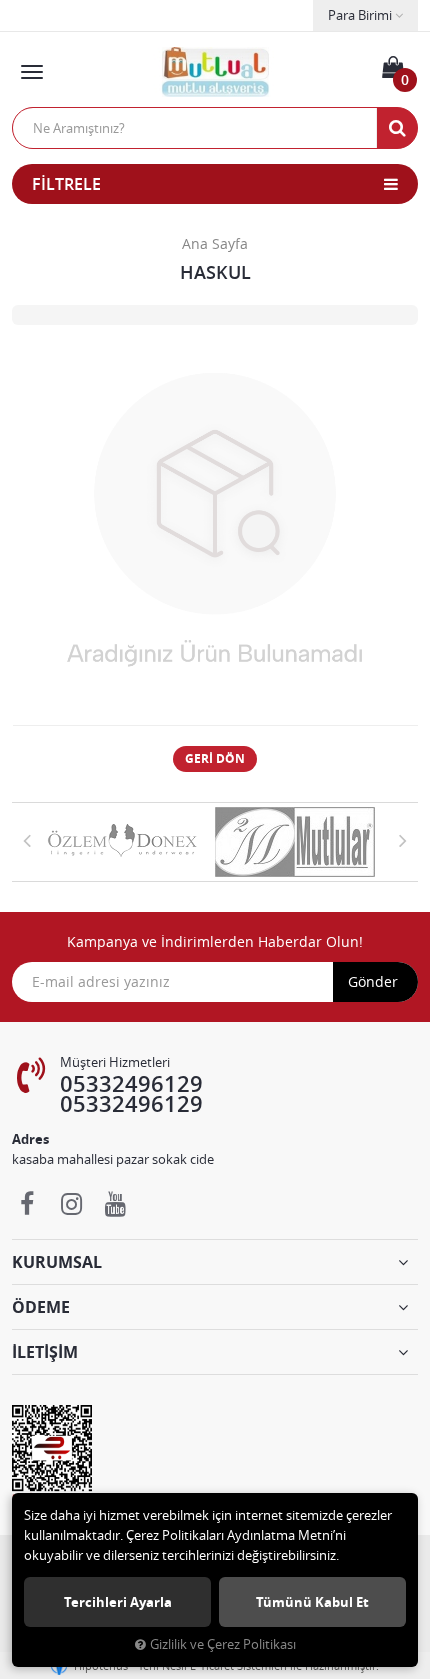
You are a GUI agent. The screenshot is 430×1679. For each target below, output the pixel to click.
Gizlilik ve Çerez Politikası (223, 1644)
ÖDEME (41, 1307)
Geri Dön (215, 758)
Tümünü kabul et (312, 1602)
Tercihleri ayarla (118, 1602)
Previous (27, 840)
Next (403, 840)
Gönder (373, 981)
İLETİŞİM (45, 1352)
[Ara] (397, 128)
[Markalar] (128, 842)
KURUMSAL (57, 1262)
